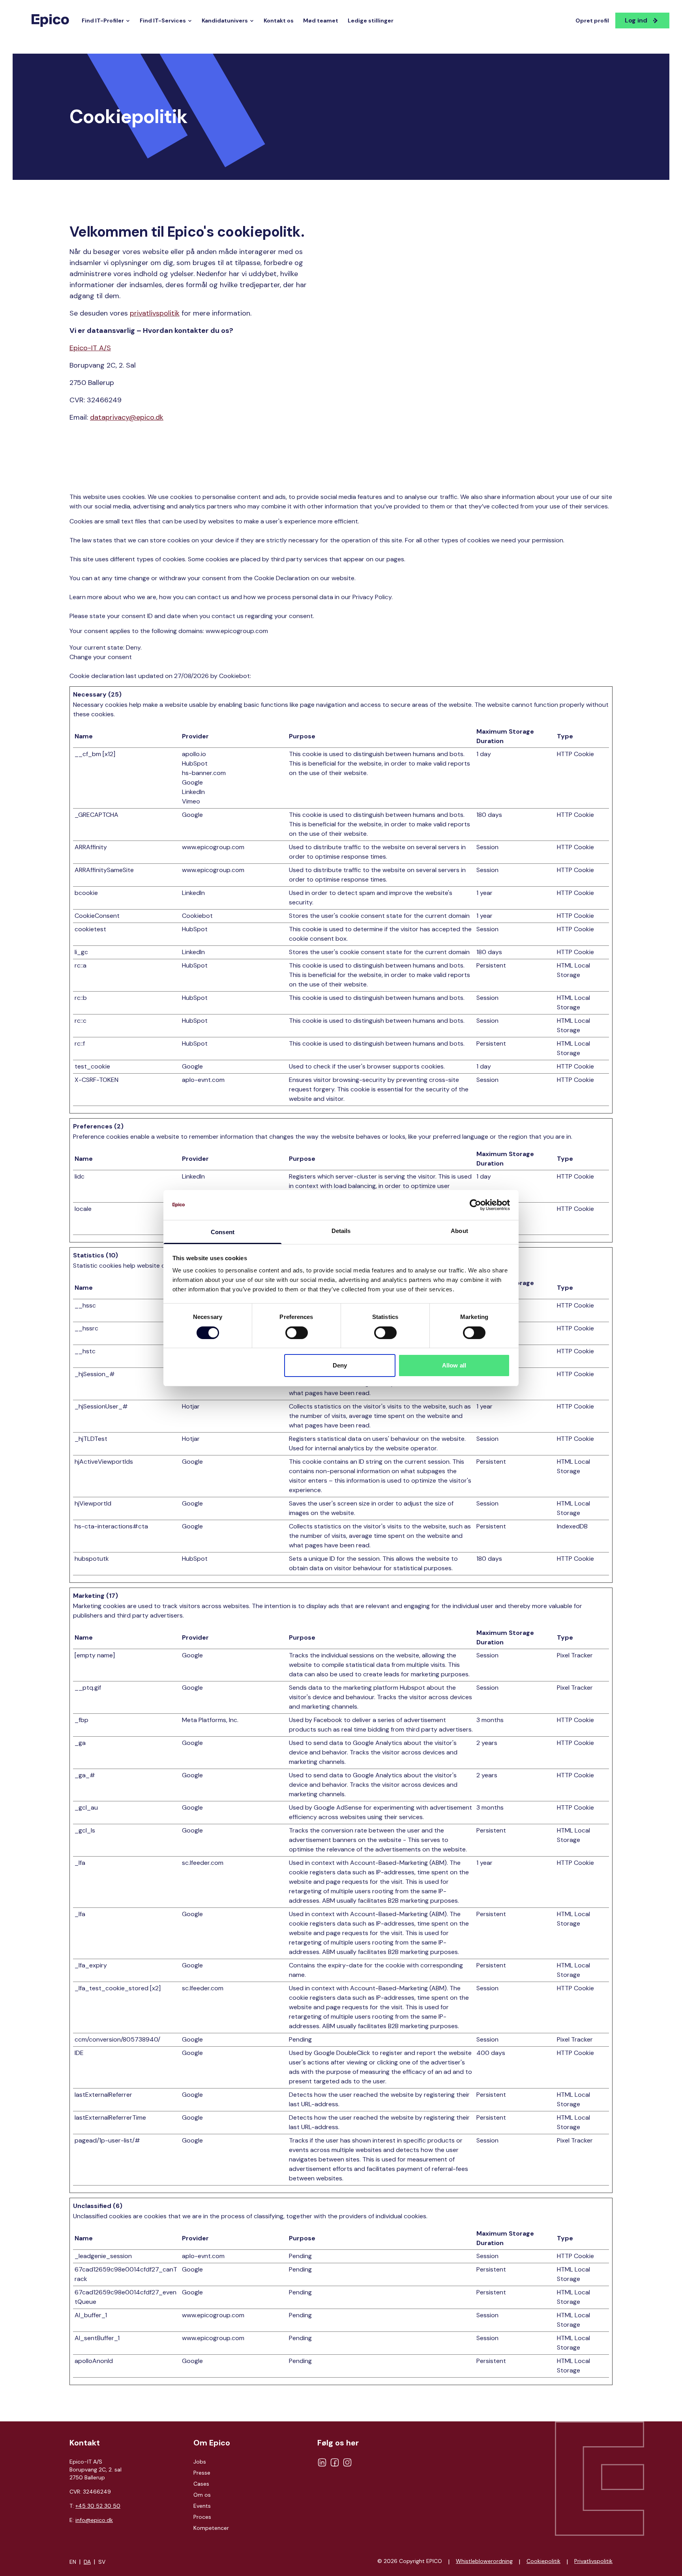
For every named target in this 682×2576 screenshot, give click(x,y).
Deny (340, 1365)
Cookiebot (234, 676)
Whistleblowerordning (484, 2561)
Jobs (200, 2462)
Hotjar (191, 1406)
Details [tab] (341, 1231)
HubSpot (195, 763)
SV (102, 2562)
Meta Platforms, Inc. (210, 1720)
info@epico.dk (94, 2520)
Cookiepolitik (543, 2561)
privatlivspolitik (155, 313)
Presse (202, 2473)
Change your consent (101, 657)
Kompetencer (211, 2528)
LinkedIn (193, 792)
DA (87, 2562)
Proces (202, 2517)
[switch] (297, 1333)
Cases (201, 2484)
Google (192, 782)
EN (73, 2562)
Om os (202, 2495)
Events (202, 2506)
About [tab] (459, 1231)
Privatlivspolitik (593, 2561)
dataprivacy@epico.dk (127, 417)
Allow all (454, 1365)
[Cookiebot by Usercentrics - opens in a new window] (475, 1205)
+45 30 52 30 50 (98, 2506)
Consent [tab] (223, 1232)
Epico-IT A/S (90, 348)
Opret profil (592, 21)
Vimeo (191, 801)
